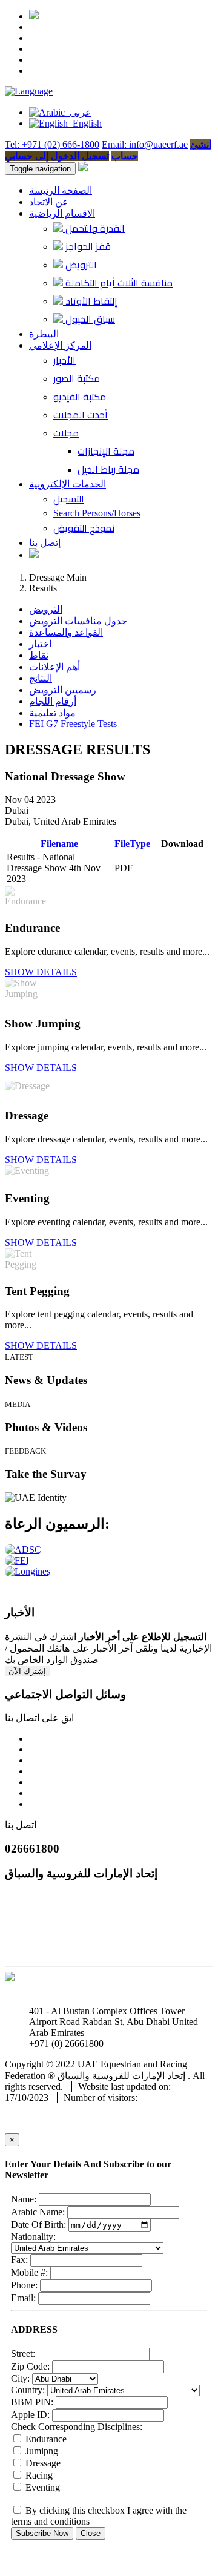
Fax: (19, 2260)
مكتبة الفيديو (80, 397)
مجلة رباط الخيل (108, 469)
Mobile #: (29, 2272)
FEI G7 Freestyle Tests (73, 724)
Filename (59, 844)
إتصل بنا (45, 543)
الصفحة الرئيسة (61, 190)
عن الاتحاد (49, 202)
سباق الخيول (89, 319)
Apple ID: (30, 2415)
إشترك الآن (27, 1671)
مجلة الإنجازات (106, 451)
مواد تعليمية (52, 713)
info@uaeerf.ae (135, 2044)
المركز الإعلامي (60, 345)
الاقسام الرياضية (62, 213)
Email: (23, 2298)
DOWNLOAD (182, 868)
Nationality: (33, 2237)
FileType (132, 844)
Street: (23, 2354)
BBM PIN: (32, 2402)
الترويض (80, 265)
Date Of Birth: (38, 2225)
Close (91, 2533)
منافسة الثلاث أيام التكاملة (118, 283)
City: (20, 2378)
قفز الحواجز (87, 246)
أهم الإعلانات (54, 667)
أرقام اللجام (53, 701)
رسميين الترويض (63, 690)
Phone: (24, 2285)
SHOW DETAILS (41, 972)
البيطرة (44, 334)
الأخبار (64, 360)
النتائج (41, 678)
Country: (28, 2390)
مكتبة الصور (77, 378)
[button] (29, 91)
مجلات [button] (66, 433)
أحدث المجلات (81, 415)
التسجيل (69, 499)
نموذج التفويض (84, 528)
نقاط (39, 655)
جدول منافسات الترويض (78, 621)
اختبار (40, 644)
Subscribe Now (42, 2533)
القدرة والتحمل (94, 228)
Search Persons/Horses (97, 513)
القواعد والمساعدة (66, 632)
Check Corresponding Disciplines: (77, 2427)
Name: (24, 2199)
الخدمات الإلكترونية (68, 484)
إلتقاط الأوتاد (90, 301)
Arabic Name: (38, 2212)
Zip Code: (30, 2366)
